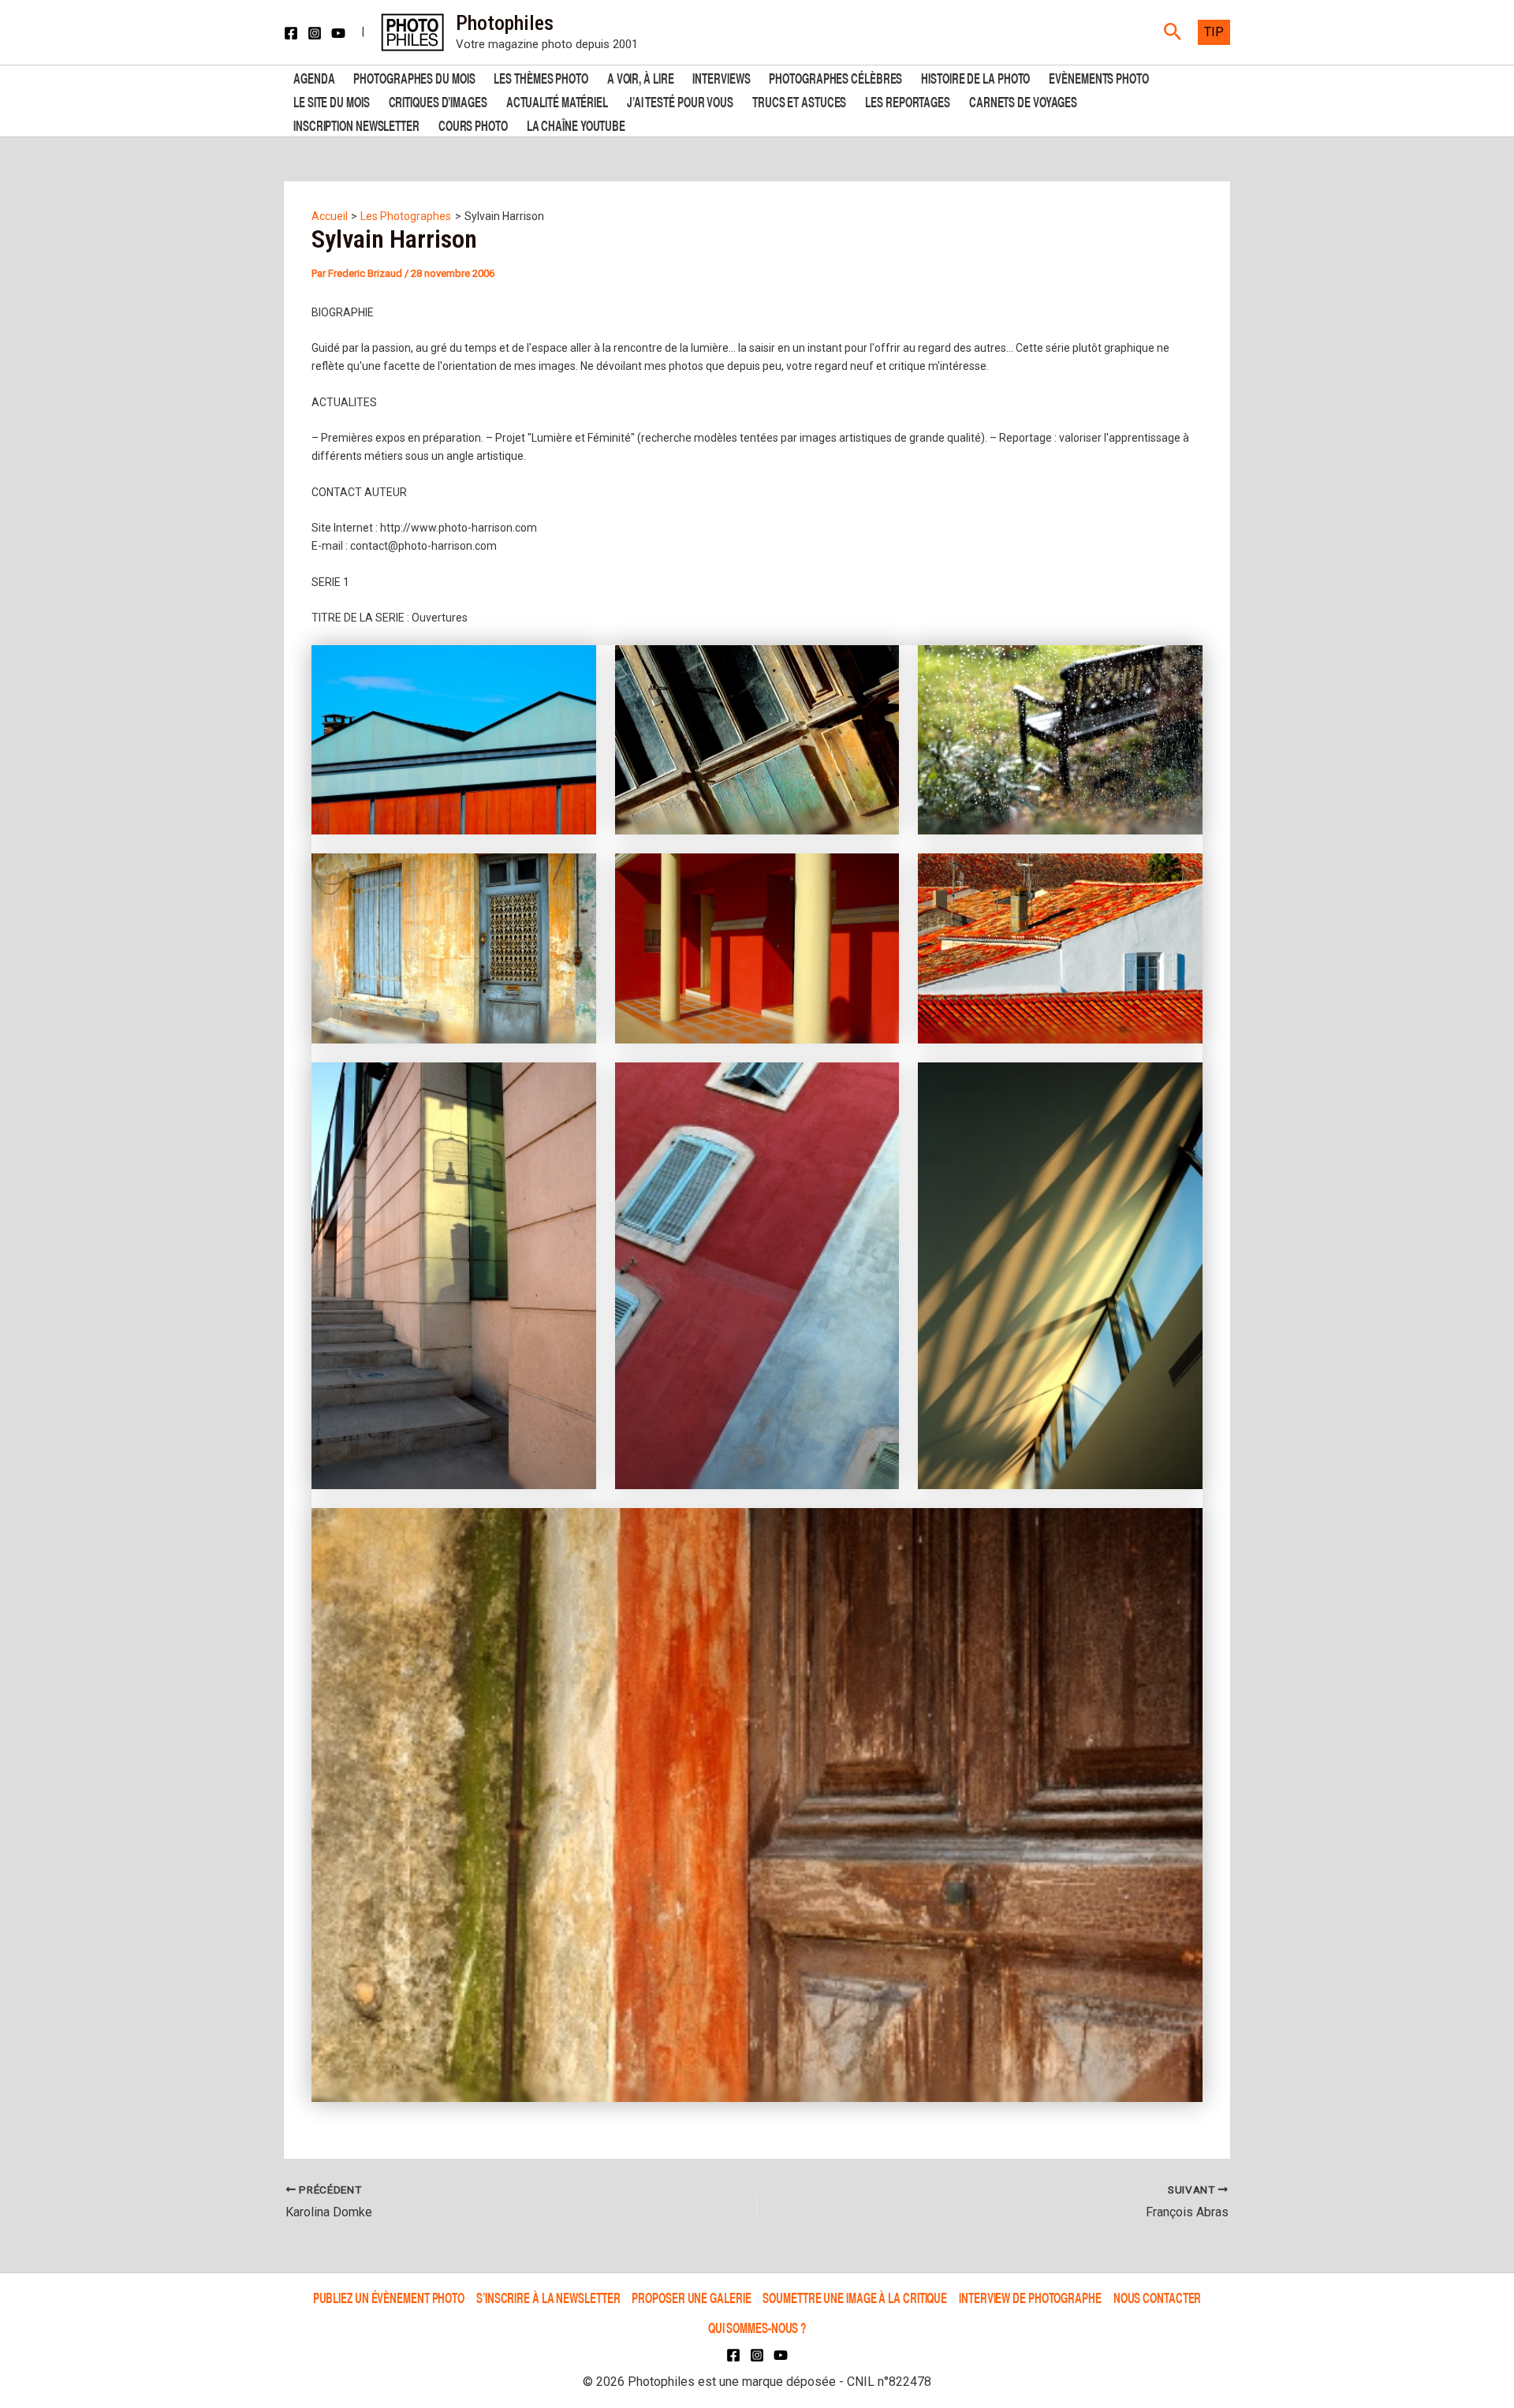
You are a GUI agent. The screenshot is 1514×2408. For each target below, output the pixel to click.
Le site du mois (332, 101)
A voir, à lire (641, 77)
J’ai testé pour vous (680, 101)
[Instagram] (315, 33)
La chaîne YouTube (576, 124)
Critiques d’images (438, 101)
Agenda (314, 77)
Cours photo (473, 124)
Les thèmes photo (541, 77)
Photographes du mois (414, 77)
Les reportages (908, 101)
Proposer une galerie (691, 2297)
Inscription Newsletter (356, 124)
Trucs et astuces (799, 101)
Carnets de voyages (1023, 101)
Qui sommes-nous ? (757, 2327)
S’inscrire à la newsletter (548, 2297)
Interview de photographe (1030, 2297)
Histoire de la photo (975, 77)
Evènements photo (1098, 77)
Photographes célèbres (835, 77)
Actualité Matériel (557, 101)
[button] (1173, 32)
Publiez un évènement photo (389, 2297)
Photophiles (505, 23)
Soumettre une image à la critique (855, 2297)
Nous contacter (1158, 2297)
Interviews (721, 77)
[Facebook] (291, 33)
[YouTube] (338, 33)
